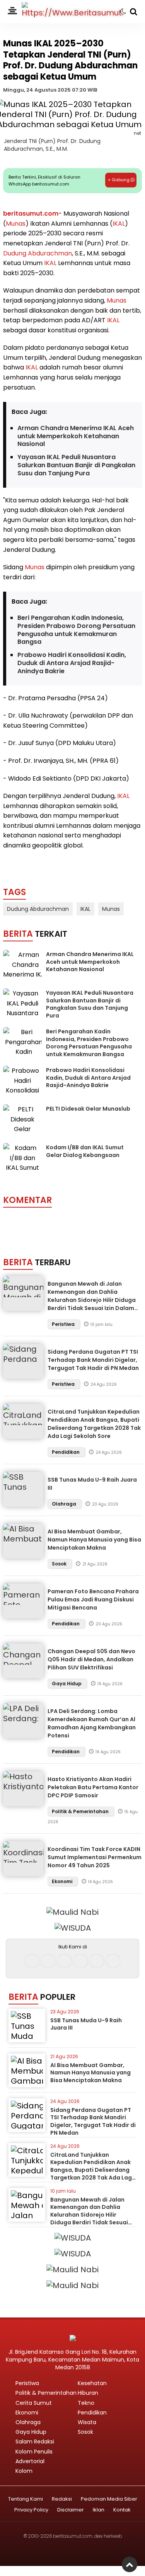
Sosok (60, 1564)
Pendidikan (66, 1452)
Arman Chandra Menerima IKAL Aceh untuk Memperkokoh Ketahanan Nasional (76, 436)
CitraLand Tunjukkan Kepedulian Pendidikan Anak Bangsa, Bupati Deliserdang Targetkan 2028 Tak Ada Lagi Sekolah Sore (94, 1424)
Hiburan (88, 2393)
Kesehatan (92, 2383)
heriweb (113, 2536)
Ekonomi (63, 1881)
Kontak (122, 2510)
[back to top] (130, 2564)
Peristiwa (64, 1324)
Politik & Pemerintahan (81, 1811)
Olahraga (65, 1504)
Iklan (99, 2510)
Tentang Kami (26, 2499)
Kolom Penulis (34, 2452)
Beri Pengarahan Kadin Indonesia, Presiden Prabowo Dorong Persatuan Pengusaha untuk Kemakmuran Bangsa (76, 630)
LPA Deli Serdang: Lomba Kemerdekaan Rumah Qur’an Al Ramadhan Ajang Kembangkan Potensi (92, 1723)
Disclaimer (71, 2510)
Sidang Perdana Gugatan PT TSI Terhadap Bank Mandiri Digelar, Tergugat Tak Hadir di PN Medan (93, 1360)
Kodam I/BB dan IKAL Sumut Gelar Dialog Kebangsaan (85, 1151)
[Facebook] (32, 1961)
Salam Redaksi (35, 2442)
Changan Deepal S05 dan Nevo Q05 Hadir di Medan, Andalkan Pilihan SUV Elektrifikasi (91, 1659)
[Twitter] (64, 1961)
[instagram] (48, 1961)
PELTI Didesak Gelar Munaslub (88, 1109)
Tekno (86, 2403)
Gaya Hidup (67, 1684)
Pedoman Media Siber (109, 2499)
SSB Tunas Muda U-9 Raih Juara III (86, 2024)
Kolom (24, 2471)
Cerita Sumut (34, 2403)
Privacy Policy (31, 2510)
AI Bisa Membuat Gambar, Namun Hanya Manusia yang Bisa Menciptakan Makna (94, 1540)
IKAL (119, 224)
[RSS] (113, 1961)
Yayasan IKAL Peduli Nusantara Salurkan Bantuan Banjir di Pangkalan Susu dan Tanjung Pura (76, 465)
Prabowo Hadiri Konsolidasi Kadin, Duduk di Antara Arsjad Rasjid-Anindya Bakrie (72, 663)
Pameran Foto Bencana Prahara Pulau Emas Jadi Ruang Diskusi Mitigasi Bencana (93, 1599)
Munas (16, 224)
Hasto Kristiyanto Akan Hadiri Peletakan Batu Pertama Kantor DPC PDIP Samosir (93, 1787)
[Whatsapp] (97, 1961)
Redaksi (62, 2499)
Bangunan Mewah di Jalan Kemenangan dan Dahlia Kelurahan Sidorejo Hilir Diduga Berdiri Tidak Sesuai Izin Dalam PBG (92, 1300)
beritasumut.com (31, 214)
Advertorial (30, 2461)
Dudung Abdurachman (38, 253)
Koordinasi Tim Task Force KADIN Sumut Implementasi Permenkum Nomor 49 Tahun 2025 (95, 1857)
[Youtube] (81, 1961)
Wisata (87, 2422)
